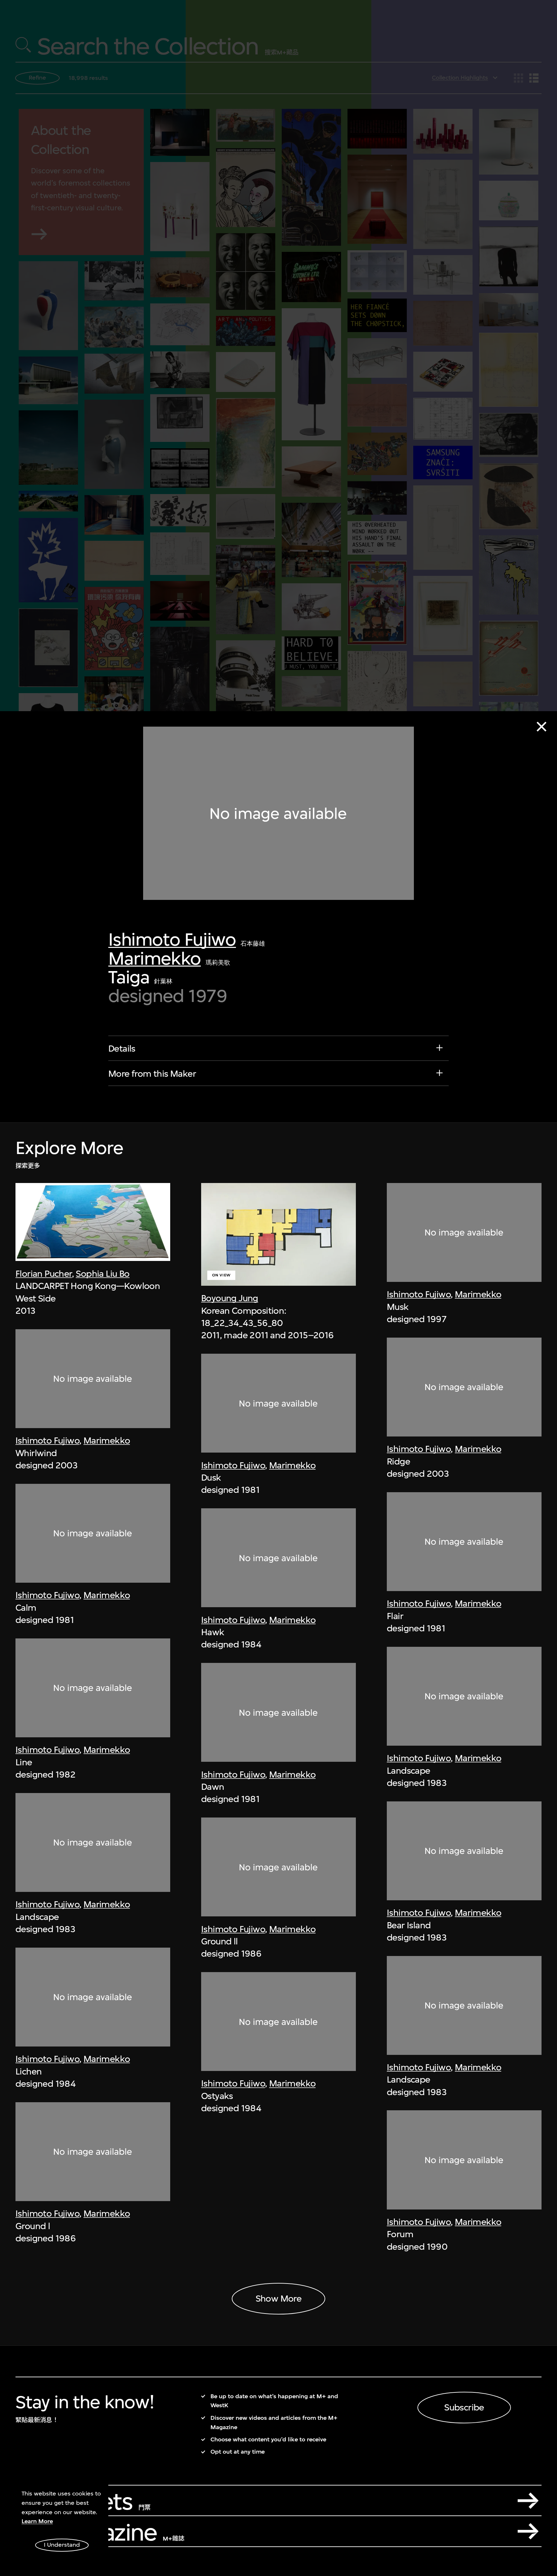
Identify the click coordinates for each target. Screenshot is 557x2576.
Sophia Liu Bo (103, 1274)
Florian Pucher (44, 1274)
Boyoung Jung (230, 1298)
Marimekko (155, 958)
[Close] (542, 727)
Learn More (37, 2521)
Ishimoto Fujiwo (172, 939)
